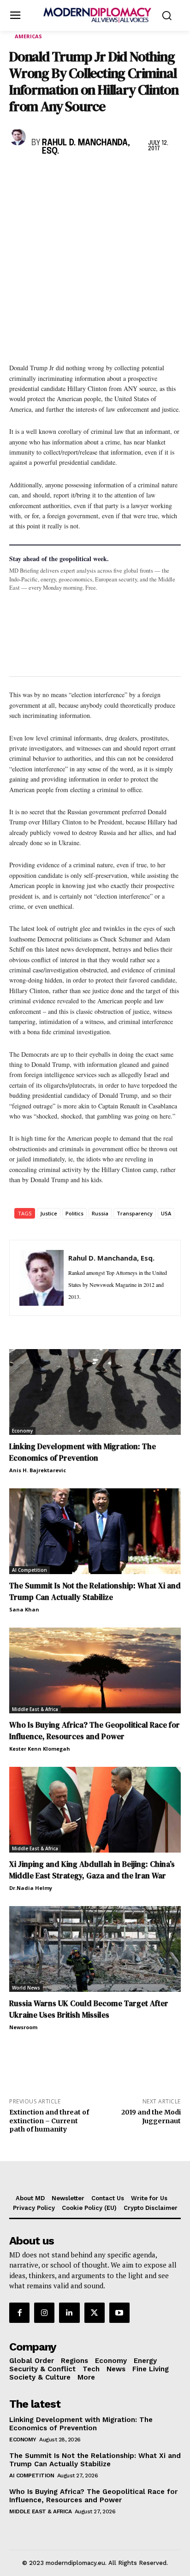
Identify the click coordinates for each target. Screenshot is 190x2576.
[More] (146, 175)
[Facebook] (18, 175)
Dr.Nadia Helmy (31, 1888)
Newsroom (23, 2027)
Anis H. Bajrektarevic (38, 1470)
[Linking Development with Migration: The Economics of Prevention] (95, 1392)
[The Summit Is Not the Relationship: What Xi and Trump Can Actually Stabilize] (95, 1531)
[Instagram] (44, 2313)
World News (26, 1988)
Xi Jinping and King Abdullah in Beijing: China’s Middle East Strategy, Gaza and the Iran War (92, 1870)
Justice (49, 1213)
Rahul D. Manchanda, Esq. (86, 147)
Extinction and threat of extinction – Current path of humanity (49, 2121)
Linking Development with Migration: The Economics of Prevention (83, 1452)
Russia (100, 1213)
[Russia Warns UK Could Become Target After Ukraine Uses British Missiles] (95, 1949)
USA (166, 1213)
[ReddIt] (103, 175)
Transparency (135, 1213)
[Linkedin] (82, 175)
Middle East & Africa (35, 1709)
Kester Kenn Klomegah (40, 1749)
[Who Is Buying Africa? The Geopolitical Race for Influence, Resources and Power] (95, 1670)
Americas (28, 36)
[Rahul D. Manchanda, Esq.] (18, 137)
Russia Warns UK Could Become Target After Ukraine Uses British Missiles (89, 2009)
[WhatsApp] (61, 175)
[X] (40, 175)
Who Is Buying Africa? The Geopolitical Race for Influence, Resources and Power (95, 1731)
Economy (22, 1431)
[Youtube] (119, 2313)
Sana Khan (24, 1609)
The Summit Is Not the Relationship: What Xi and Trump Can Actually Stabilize (95, 1591)
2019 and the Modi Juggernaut (151, 2117)
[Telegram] (125, 175)
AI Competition (30, 1570)
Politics (74, 1213)
